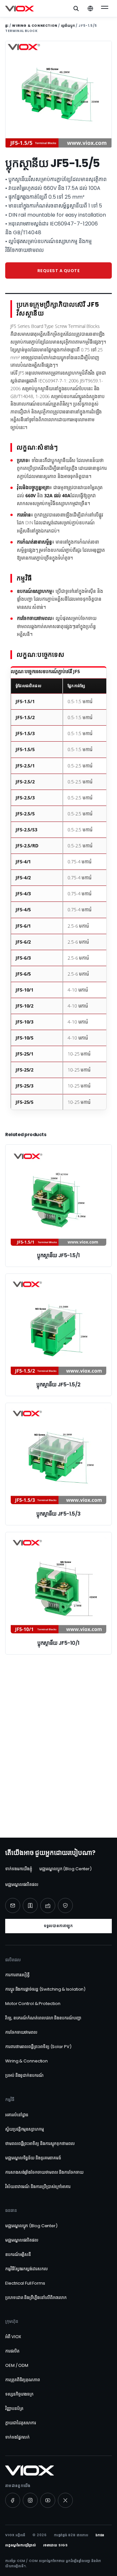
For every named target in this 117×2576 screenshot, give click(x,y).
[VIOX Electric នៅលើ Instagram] (30, 2500)
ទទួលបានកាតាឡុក (58, 1926)
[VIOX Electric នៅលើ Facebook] (13, 2500)
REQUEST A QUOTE (59, 271)
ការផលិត (12, 2351)
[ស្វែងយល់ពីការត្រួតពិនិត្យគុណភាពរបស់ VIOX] (65, 1905)
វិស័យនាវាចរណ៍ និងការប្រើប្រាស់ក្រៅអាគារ (38, 2187)
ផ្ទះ (7, 26)
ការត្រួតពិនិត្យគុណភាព (23, 2380)
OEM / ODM (17, 2365)
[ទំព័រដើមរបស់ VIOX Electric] (19, 8)
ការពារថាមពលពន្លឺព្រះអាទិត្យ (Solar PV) (38, 2047)
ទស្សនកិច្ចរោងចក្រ (19, 2394)
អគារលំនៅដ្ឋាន (17, 2115)
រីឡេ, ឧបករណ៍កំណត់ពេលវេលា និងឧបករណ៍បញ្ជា (43, 2018)
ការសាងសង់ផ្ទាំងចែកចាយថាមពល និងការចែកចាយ (44, 2172)
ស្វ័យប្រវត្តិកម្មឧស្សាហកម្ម (25, 2129)
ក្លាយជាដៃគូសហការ (21, 2423)
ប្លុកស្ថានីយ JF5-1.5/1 (58, 1255)
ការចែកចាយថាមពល (21, 2032)
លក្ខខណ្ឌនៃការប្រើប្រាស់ (21, 2545)
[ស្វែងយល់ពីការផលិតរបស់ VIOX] (48, 1905)
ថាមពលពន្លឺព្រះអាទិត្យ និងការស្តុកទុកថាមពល (40, 2144)
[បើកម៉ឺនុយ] (105, 8)
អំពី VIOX (13, 2337)
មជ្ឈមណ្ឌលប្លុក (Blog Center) (65, 1869)
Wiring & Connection (35, 26)
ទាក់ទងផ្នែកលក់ (17, 2437)
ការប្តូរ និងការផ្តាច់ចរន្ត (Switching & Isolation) (45, 1989)
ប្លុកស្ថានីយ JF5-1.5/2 (58, 1385)
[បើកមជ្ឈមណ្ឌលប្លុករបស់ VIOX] (30, 1905)
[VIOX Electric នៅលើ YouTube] (48, 2500)
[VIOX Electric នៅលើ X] (65, 2500)
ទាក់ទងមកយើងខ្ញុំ (19, 1869)
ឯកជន (100, 2535)
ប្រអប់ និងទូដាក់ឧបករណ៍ (24, 2075)
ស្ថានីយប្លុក (68, 26)
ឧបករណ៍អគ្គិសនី (18, 2254)
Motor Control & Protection (33, 2004)
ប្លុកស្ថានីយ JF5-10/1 (58, 1643)
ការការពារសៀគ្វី (17, 1975)
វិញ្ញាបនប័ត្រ (14, 2408)
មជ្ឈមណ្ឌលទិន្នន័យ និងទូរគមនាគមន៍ (33, 2158)
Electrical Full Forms (25, 2283)
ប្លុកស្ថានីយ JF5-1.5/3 (58, 1514)
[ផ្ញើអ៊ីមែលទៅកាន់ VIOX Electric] (13, 1905)
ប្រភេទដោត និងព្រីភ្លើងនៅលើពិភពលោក (36, 2298)
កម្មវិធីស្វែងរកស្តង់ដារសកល (26, 2269)
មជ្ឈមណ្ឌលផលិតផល (22, 1884)
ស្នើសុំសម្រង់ (58, 1792)
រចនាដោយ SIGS (56, 2545)
